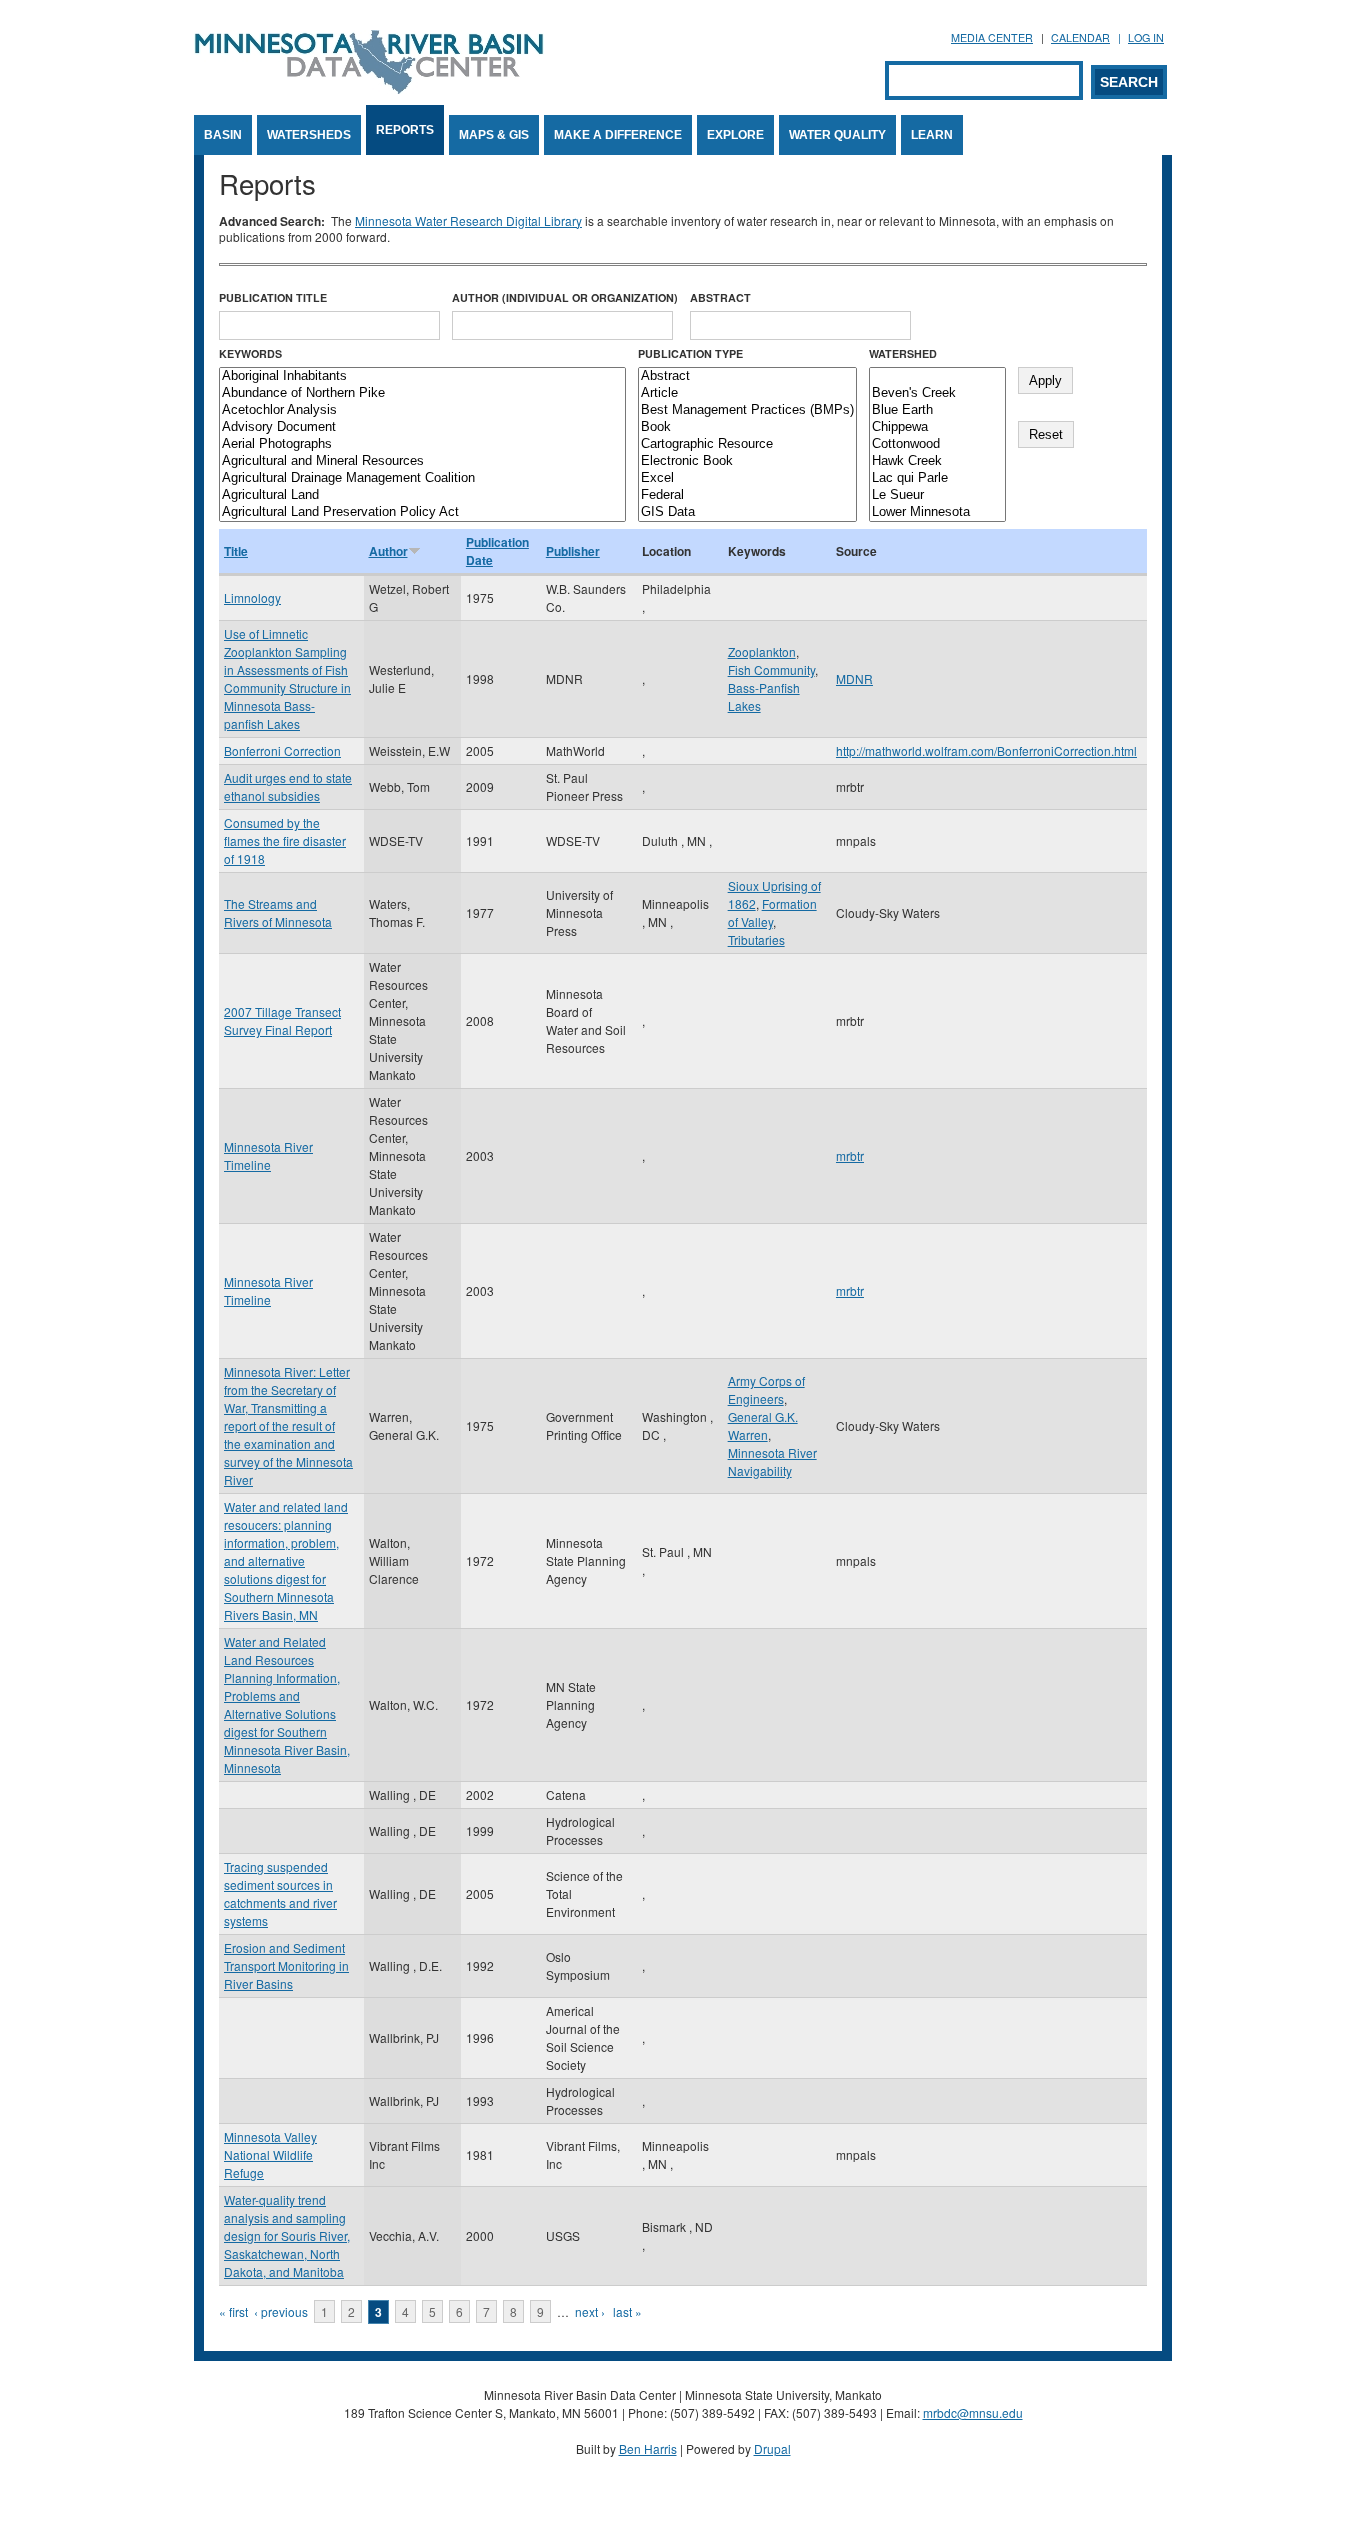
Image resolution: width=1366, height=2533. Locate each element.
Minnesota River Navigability (772, 1461)
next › (590, 2311)
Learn (932, 135)
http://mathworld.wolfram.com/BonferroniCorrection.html (986, 750)
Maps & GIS (494, 135)
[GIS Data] (747, 512)
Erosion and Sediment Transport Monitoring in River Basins (286, 1965)
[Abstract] (747, 376)
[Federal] (747, 495)
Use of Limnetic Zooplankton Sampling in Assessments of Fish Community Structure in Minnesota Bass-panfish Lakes (287, 678)
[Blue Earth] (937, 410)
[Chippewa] (937, 427)
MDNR (854, 678)
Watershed (903, 353)
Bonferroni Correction (282, 750)
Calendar (1080, 37)
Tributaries (756, 939)
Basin (223, 135)
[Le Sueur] (937, 495)
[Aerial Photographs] (422, 444)
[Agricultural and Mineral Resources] (422, 461)
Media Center (992, 37)
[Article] (747, 393)
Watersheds (309, 135)
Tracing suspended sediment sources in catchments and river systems (280, 1893)
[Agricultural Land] (422, 495)
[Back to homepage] (369, 88)
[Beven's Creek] (937, 393)
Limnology (252, 597)
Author (388, 551)
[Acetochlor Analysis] (422, 410)
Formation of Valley (772, 912)
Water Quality (837, 135)
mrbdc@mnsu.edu (973, 2412)
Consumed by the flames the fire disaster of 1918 (285, 840)
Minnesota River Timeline (268, 1155)
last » (627, 2311)
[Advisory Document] (422, 427)
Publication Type (690, 353)
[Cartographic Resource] (747, 444)
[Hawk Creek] (937, 461)
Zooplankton (762, 651)
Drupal (772, 2448)
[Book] (747, 427)
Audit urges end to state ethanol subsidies (288, 786)
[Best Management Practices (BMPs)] (747, 410)
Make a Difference (618, 135)
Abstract (720, 297)
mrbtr (850, 1155)
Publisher (573, 551)
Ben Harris (648, 2448)
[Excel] (747, 478)
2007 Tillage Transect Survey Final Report (282, 1020)
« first (233, 2311)
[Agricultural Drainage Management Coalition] (422, 478)
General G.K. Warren (763, 1425)
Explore (735, 135)
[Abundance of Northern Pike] (422, 393)
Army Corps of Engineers (766, 1389)
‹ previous (281, 2311)
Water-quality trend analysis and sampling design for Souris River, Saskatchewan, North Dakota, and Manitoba (287, 2235)
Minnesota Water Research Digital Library (468, 220)
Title (236, 551)
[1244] (937, 376)
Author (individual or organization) (565, 297)
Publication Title (273, 297)
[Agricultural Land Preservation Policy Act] (422, 512)
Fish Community (771, 669)
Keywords (250, 353)
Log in (1146, 37)
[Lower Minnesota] (937, 512)
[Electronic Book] (747, 461)
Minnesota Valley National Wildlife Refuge (270, 2154)
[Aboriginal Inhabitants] (422, 376)
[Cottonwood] (937, 444)
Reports (405, 130)
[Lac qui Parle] (937, 478)
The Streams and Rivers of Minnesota (278, 912)
